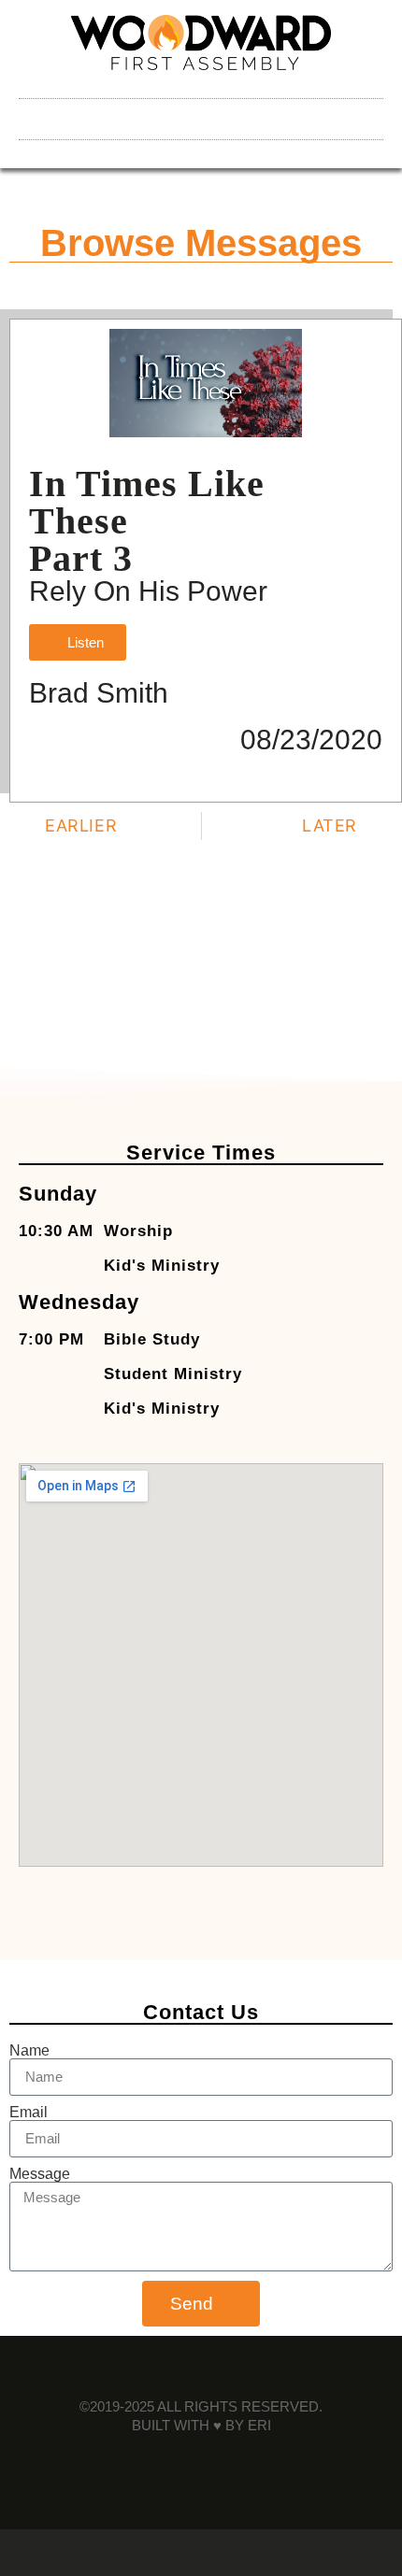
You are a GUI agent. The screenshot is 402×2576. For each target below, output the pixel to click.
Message (40, 2174)
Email (29, 2113)
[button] (201, 114)
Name (29, 2051)
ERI (259, 2425)
